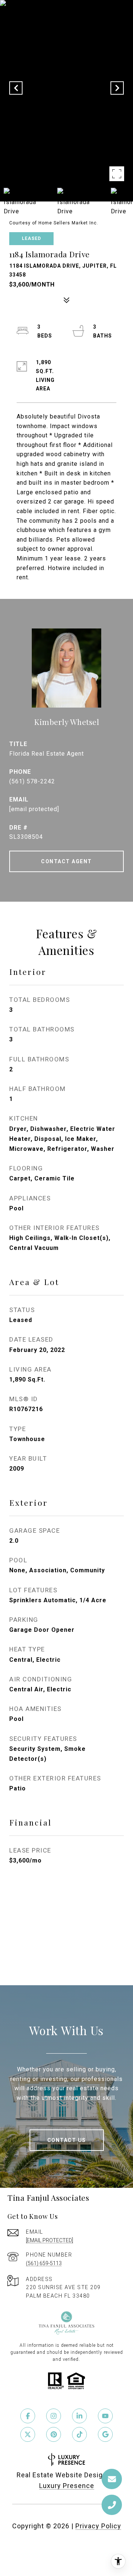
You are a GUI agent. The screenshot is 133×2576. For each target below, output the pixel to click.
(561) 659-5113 (44, 2263)
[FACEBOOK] (28, 2416)
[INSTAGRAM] (54, 2416)
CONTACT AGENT (66, 861)
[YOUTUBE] (105, 2416)
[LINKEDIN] (79, 2416)
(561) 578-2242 (32, 781)
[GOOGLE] (105, 2434)
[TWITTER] (28, 2434)
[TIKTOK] (79, 2434)
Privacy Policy (98, 2526)
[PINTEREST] (54, 2434)
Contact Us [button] (67, 2140)
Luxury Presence (67, 2486)
